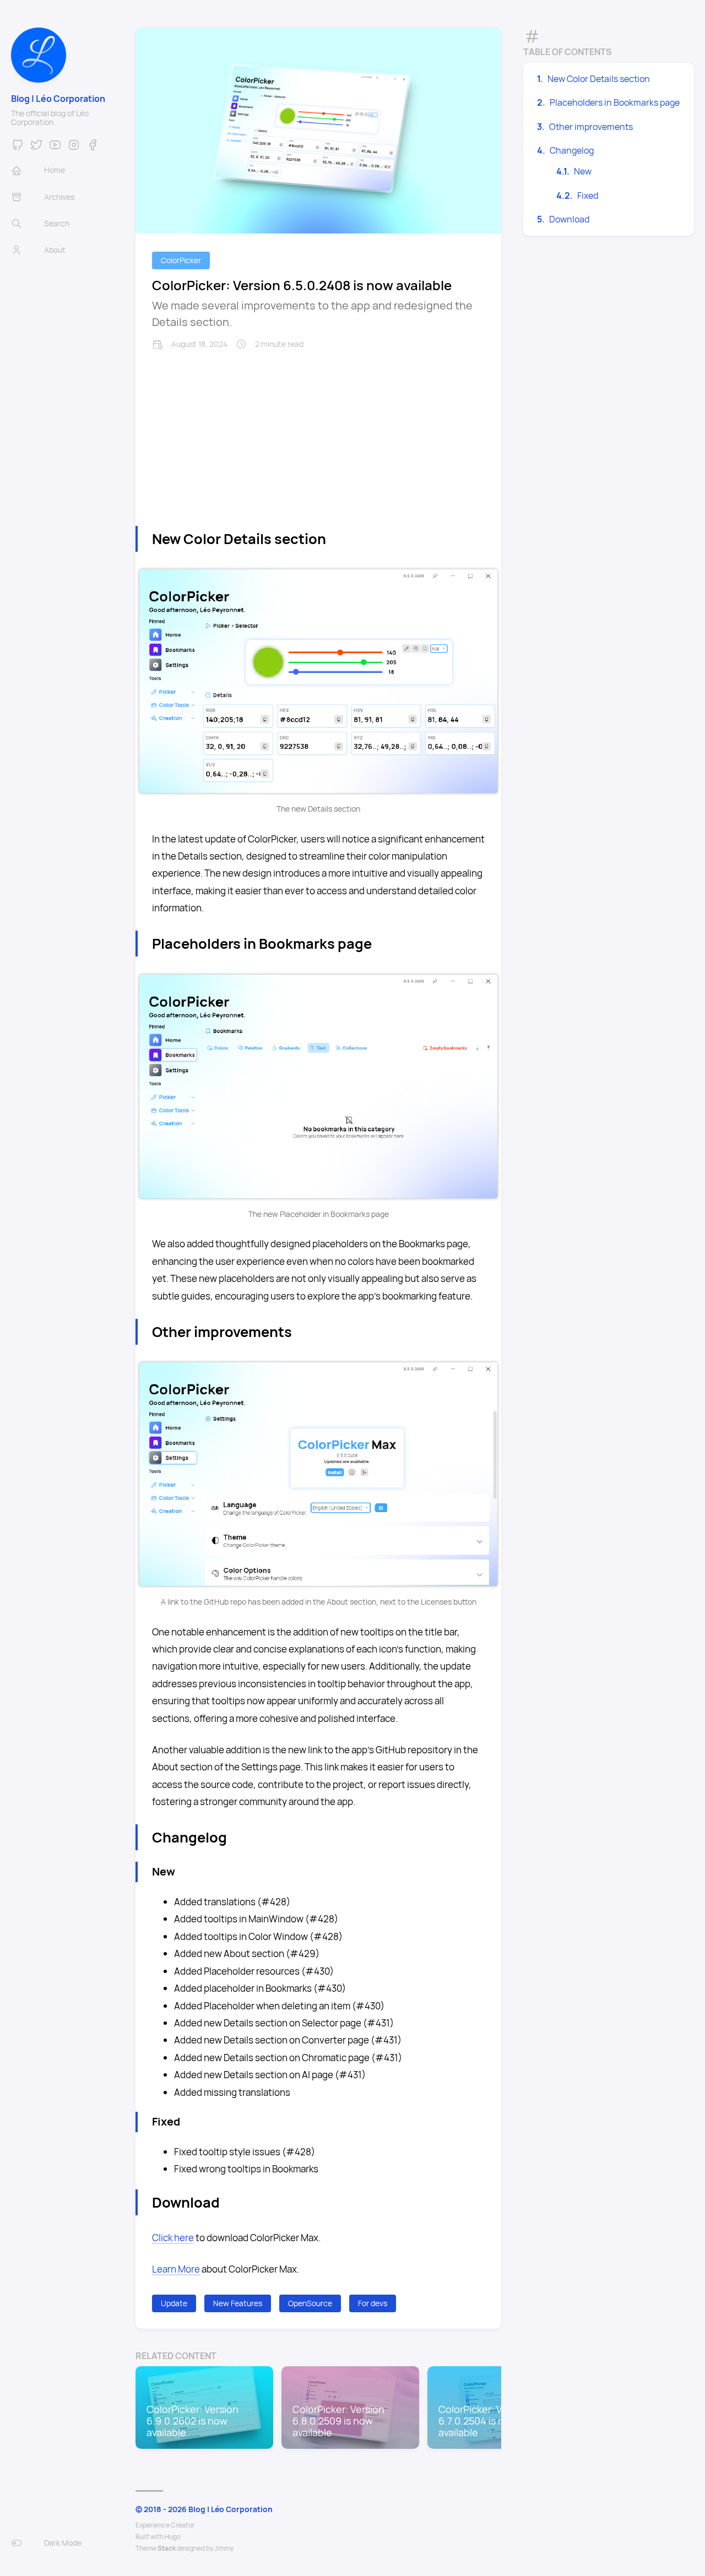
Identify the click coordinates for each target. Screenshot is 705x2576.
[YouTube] (55, 148)
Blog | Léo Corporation (58, 99)
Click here (173, 2238)
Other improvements (591, 127)
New (583, 171)
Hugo (173, 2537)
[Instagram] (74, 148)
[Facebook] (93, 148)
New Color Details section (599, 79)
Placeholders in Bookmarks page (615, 102)
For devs (373, 2303)
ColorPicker (181, 260)
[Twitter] (36, 148)
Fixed (588, 195)
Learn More (176, 2269)
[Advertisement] (318, 432)
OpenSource (310, 2303)
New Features (238, 2303)
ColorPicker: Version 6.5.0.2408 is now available (302, 285)
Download (569, 219)
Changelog (572, 150)
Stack (167, 2548)
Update (174, 2303)
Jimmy (224, 2548)
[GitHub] (18, 148)
